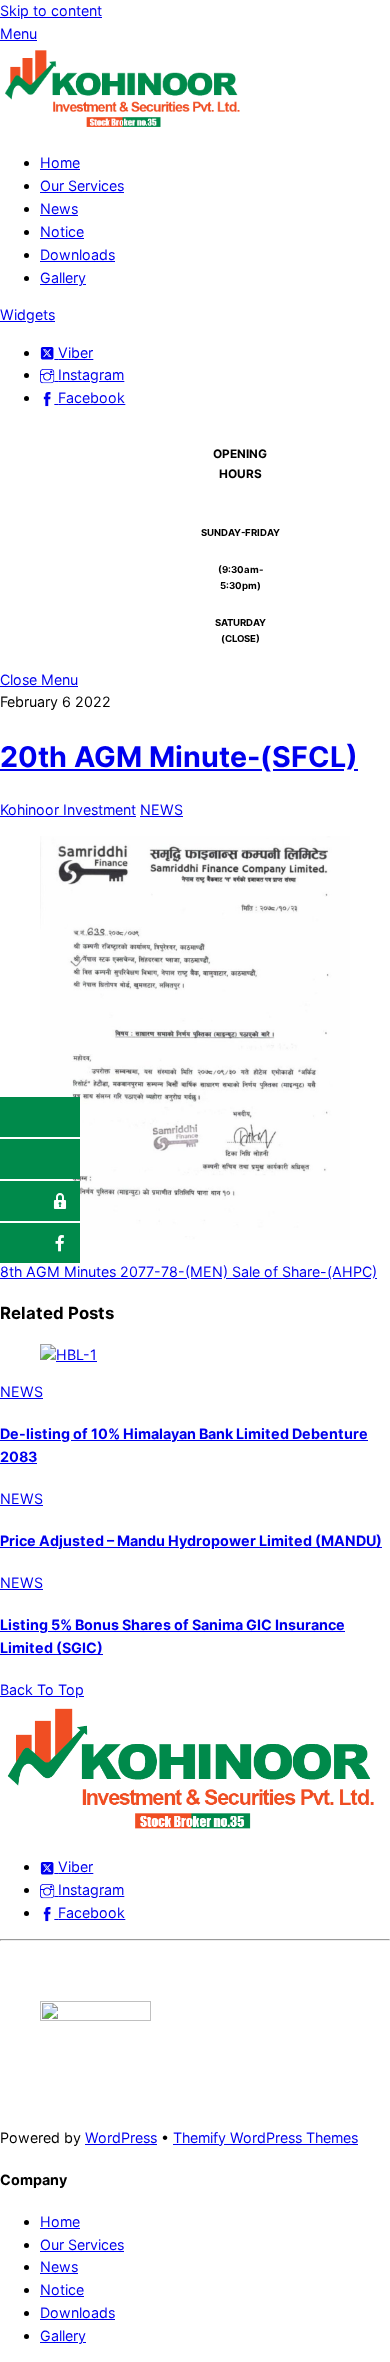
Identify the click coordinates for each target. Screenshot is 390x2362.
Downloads (77, 254)
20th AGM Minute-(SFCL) (179, 756)
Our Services (82, 185)
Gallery (63, 277)
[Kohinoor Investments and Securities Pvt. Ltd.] (125, 125)
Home (60, 162)
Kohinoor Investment (68, 809)
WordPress (121, 2137)
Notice (62, 231)
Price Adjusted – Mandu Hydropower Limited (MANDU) (191, 1540)
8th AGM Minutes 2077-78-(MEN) (114, 1271)
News (59, 208)
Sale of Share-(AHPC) (302, 1271)
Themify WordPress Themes (265, 2137)
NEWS (161, 809)
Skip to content (51, 10)
